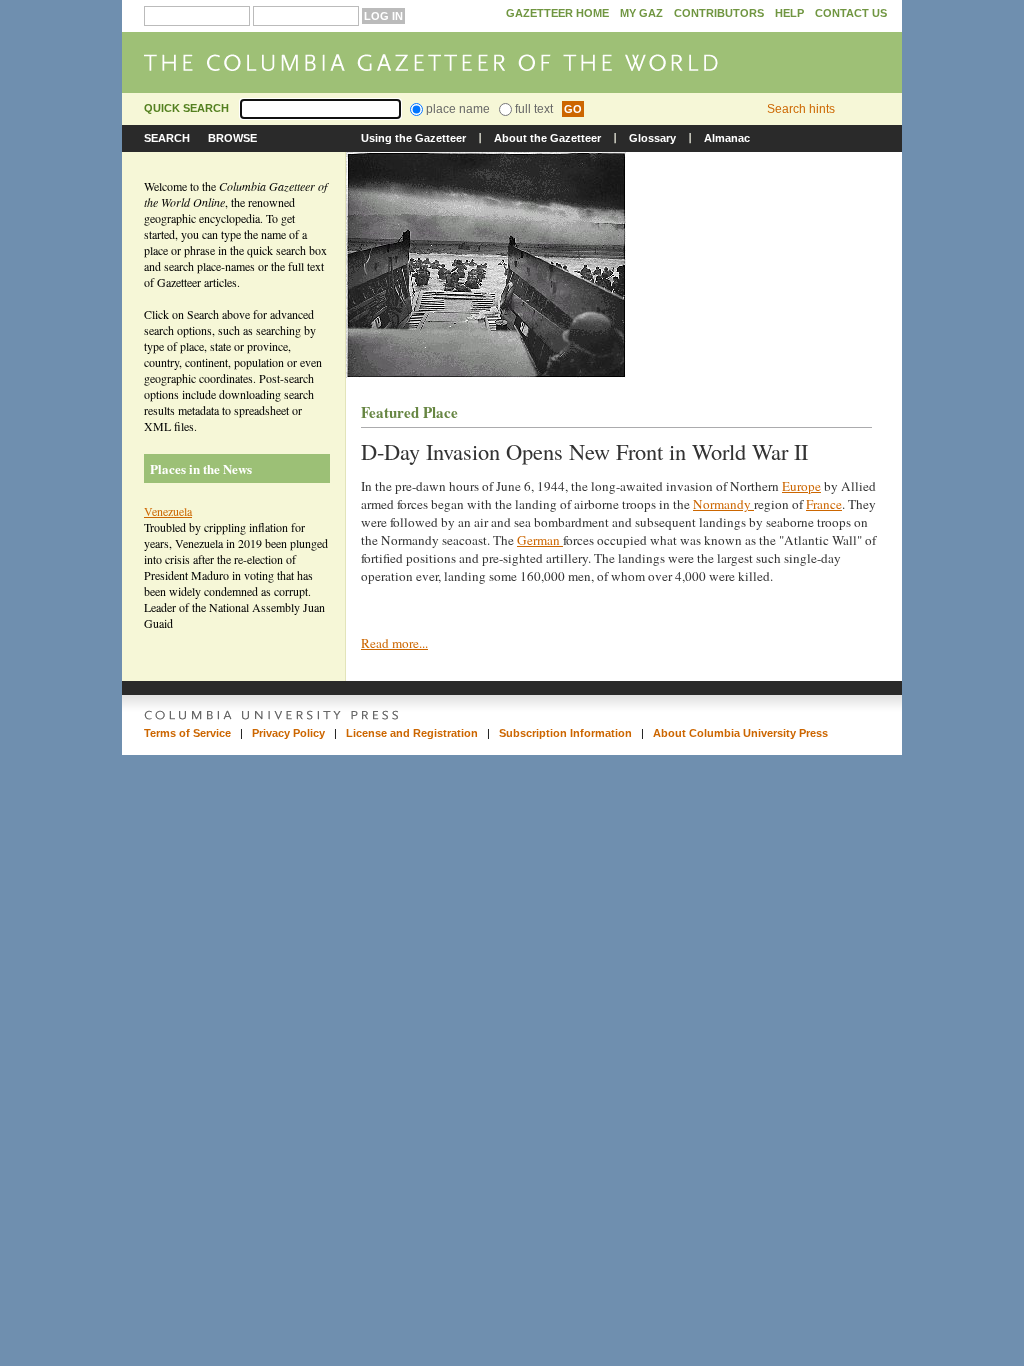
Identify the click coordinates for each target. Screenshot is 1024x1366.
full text (532, 109)
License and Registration (412, 733)
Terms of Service (187, 733)
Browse (232, 138)
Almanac (727, 138)
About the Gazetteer (547, 138)
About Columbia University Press (740, 733)
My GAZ (641, 13)
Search (167, 138)
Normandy (723, 504)
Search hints (801, 109)
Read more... (394, 643)
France (824, 504)
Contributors (719, 13)
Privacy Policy (288, 733)
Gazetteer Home (557, 13)
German (540, 540)
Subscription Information (565, 733)
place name (456, 109)
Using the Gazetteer (413, 138)
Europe (801, 486)
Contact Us (851, 13)
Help (789, 13)
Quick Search (186, 108)
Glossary (652, 138)
